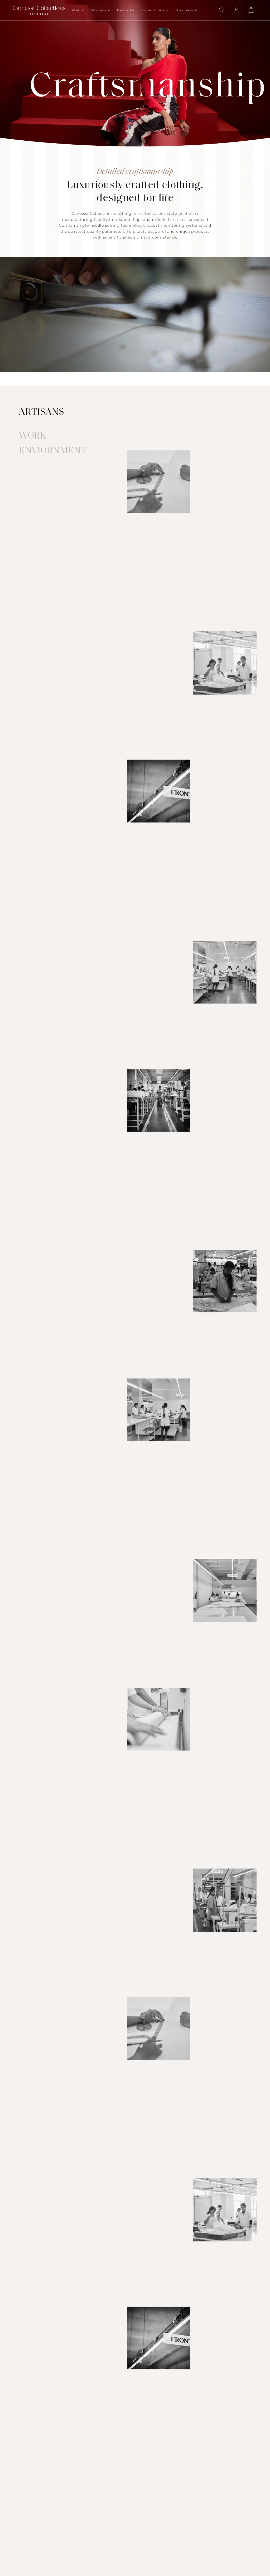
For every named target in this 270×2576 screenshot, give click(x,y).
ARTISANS (42, 413)
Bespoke (126, 10)
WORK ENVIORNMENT (53, 444)
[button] (221, 10)
